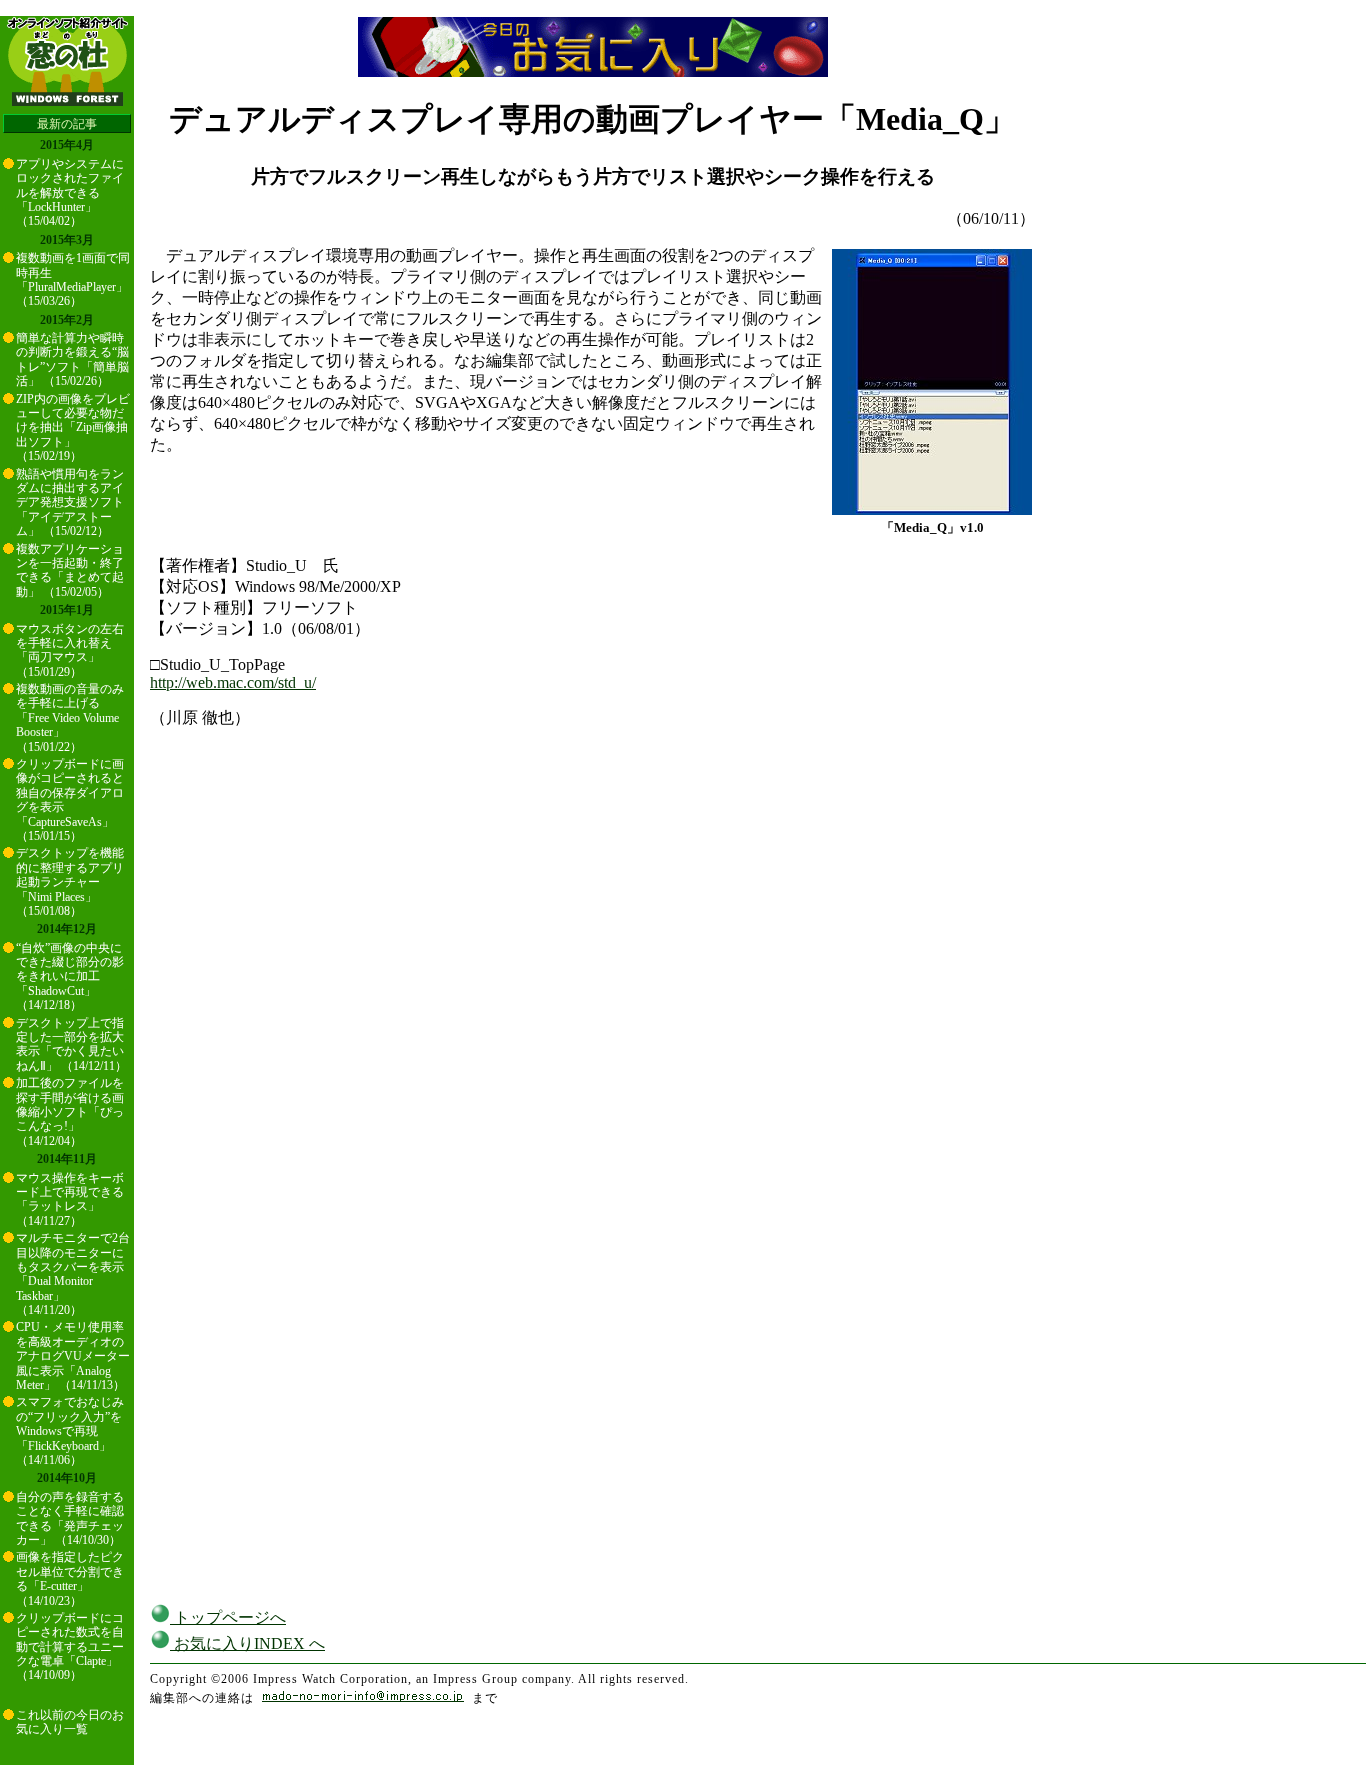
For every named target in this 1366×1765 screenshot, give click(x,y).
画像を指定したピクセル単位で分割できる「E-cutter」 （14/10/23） (70, 1578)
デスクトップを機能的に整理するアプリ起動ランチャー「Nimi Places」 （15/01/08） (70, 882)
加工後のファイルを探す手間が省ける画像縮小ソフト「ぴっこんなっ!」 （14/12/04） (70, 1112)
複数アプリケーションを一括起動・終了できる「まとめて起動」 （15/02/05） (70, 570)
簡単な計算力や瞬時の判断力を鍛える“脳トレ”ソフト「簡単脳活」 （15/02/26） (72, 359)
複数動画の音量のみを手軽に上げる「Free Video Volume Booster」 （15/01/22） (70, 718)
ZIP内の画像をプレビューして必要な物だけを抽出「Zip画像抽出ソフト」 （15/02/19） (73, 428)
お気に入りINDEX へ (247, 1643)
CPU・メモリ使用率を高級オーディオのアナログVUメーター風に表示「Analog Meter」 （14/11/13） (73, 1356)
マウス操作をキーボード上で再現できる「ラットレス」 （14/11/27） (70, 1199)
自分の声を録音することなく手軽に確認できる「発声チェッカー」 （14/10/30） (70, 1518)
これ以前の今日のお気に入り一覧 (70, 1722)
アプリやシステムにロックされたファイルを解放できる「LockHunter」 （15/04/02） (70, 193)
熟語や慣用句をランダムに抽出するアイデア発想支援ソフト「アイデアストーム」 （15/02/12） (70, 503)
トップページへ (228, 1617)
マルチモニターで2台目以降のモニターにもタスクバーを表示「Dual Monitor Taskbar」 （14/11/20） (73, 1274)
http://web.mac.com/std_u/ (233, 682)
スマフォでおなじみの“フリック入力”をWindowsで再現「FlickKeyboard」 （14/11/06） (70, 1431)
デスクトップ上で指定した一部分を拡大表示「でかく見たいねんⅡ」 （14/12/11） (71, 1044)
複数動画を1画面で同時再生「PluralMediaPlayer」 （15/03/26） (73, 279)
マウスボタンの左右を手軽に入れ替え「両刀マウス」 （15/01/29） (70, 650)
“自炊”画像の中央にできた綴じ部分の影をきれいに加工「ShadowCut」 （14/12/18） (70, 977)
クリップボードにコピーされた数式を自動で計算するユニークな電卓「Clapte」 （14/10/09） (70, 1647)
